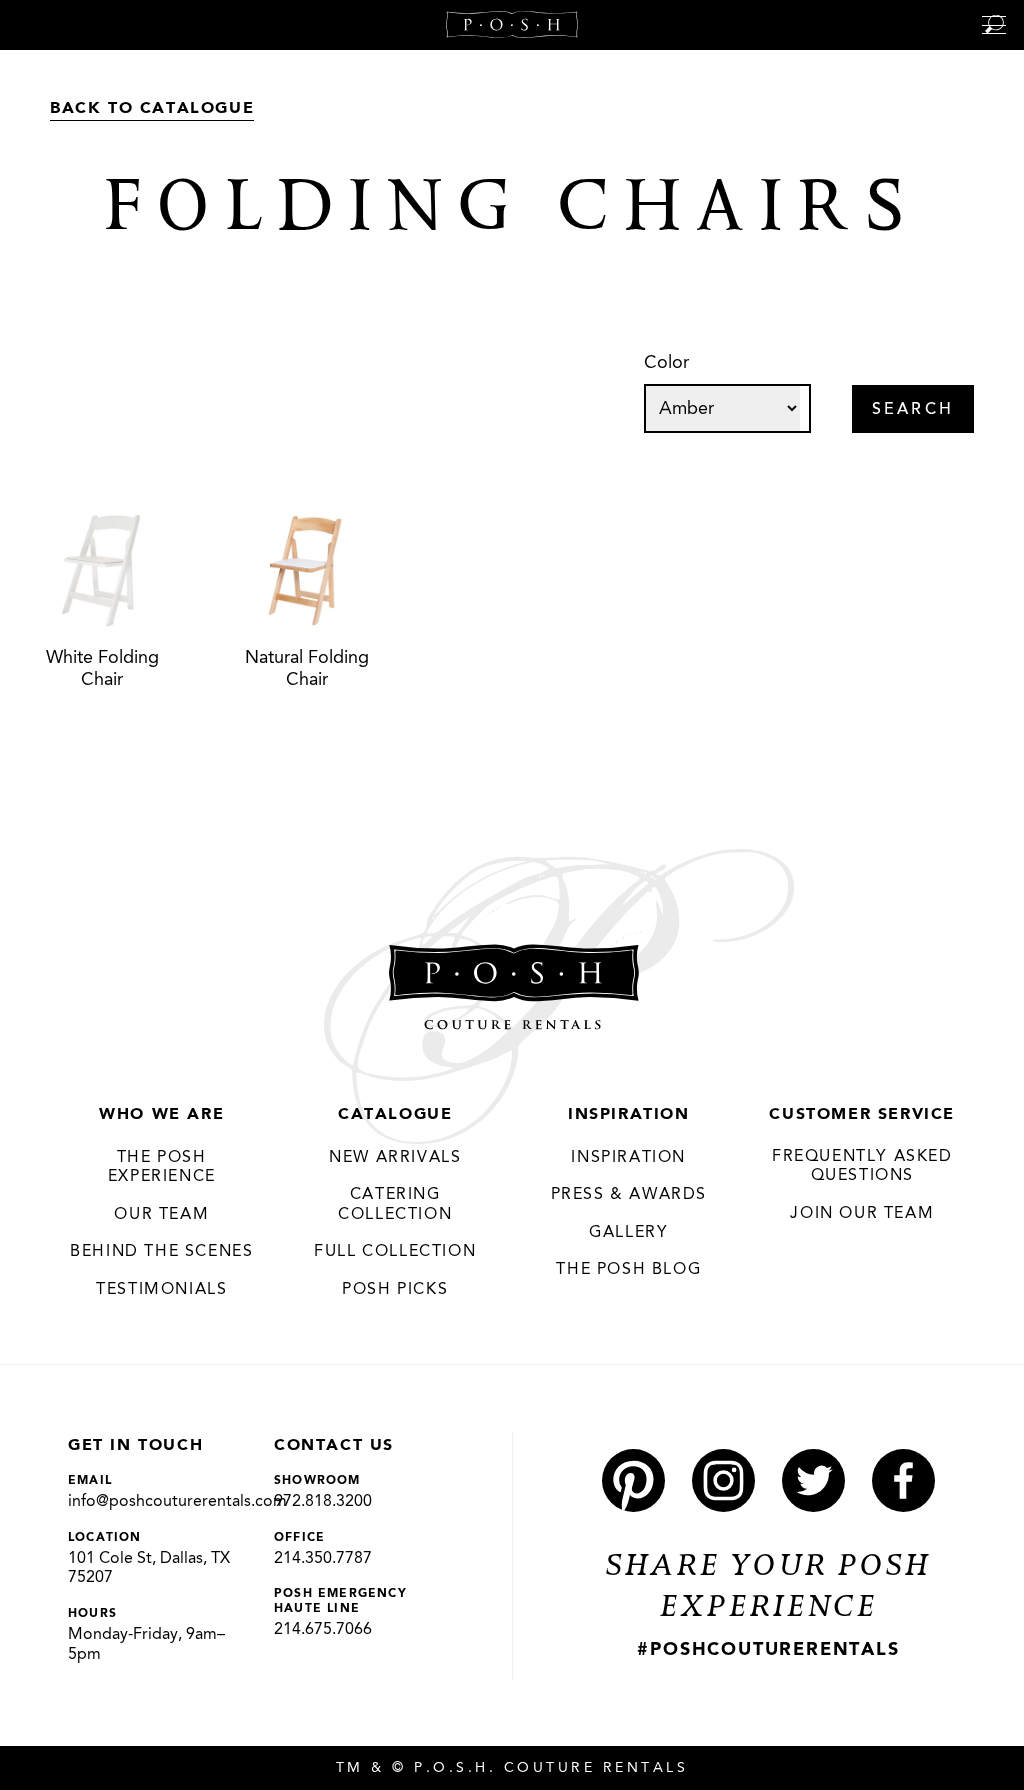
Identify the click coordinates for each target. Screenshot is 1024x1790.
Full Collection (395, 1252)
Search (913, 410)
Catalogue (395, 1115)
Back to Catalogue (152, 109)
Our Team (161, 1215)
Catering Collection (395, 1205)
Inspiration (629, 1115)
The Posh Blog (628, 1270)
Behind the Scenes (161, 1252)
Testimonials (161, 1290)
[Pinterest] (633, 1480)
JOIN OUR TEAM (862, 1214)
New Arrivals (395, 1158)
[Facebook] (903, 1480)
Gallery (628, 1233)
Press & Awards (629, 1195)
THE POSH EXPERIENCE (162, 1168)
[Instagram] (723, 1480)
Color (666, 363)
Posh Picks (395, 1290)
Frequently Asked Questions (862, 1167)
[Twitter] (813, 1480)
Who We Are (161, 1115)
